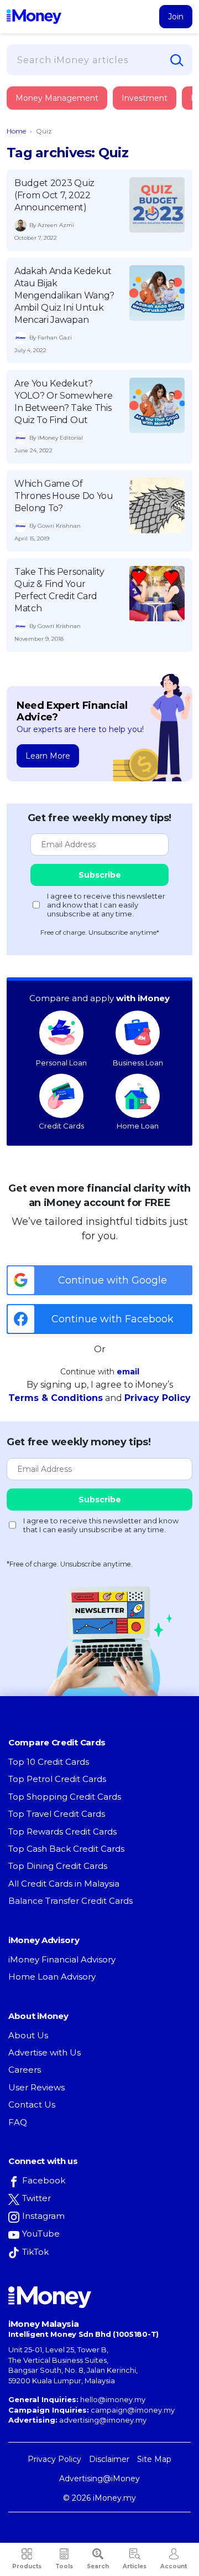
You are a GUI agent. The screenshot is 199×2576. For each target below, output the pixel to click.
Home (16, 131)
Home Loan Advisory (52, 1977)
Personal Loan (61, 1063)
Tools (64, 2566)
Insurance (58, 140)
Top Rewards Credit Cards (62, 1831)
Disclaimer (109, 2459)
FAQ (18, 2122)
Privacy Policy (158, 1398)
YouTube (41, 2234)
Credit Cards (61, 1126)
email (128, 1372)
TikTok (35, 2252)
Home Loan (138, 1126)
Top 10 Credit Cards (49, 1762)
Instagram (43, 2216)
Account (174, 2566)
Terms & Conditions (56, 1398)
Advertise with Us (44, 2052)
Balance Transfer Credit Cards (70, 1901)
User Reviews (36, 2087)
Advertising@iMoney (99, 2479)
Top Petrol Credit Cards (57, 1779)
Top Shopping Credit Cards (65, 1797)
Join (176, 17)
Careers (25, 2070)
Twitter (36, 2198)
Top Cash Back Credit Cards (66, 1849)
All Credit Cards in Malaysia (64, 1884)
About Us (28, 2035)
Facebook (44, 2180)
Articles (135, 2566)
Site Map (154, 2459)
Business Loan (138, 1063)
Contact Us (32, 2104)
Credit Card (61, 109)
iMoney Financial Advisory (62, 1959)
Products (27, 2566)
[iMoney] (34, 17)
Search (98, 2566)
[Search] (177, 60)
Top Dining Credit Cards (58, 1866)
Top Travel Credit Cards (57, 1814)
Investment (145, 98)
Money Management (57, 98)
